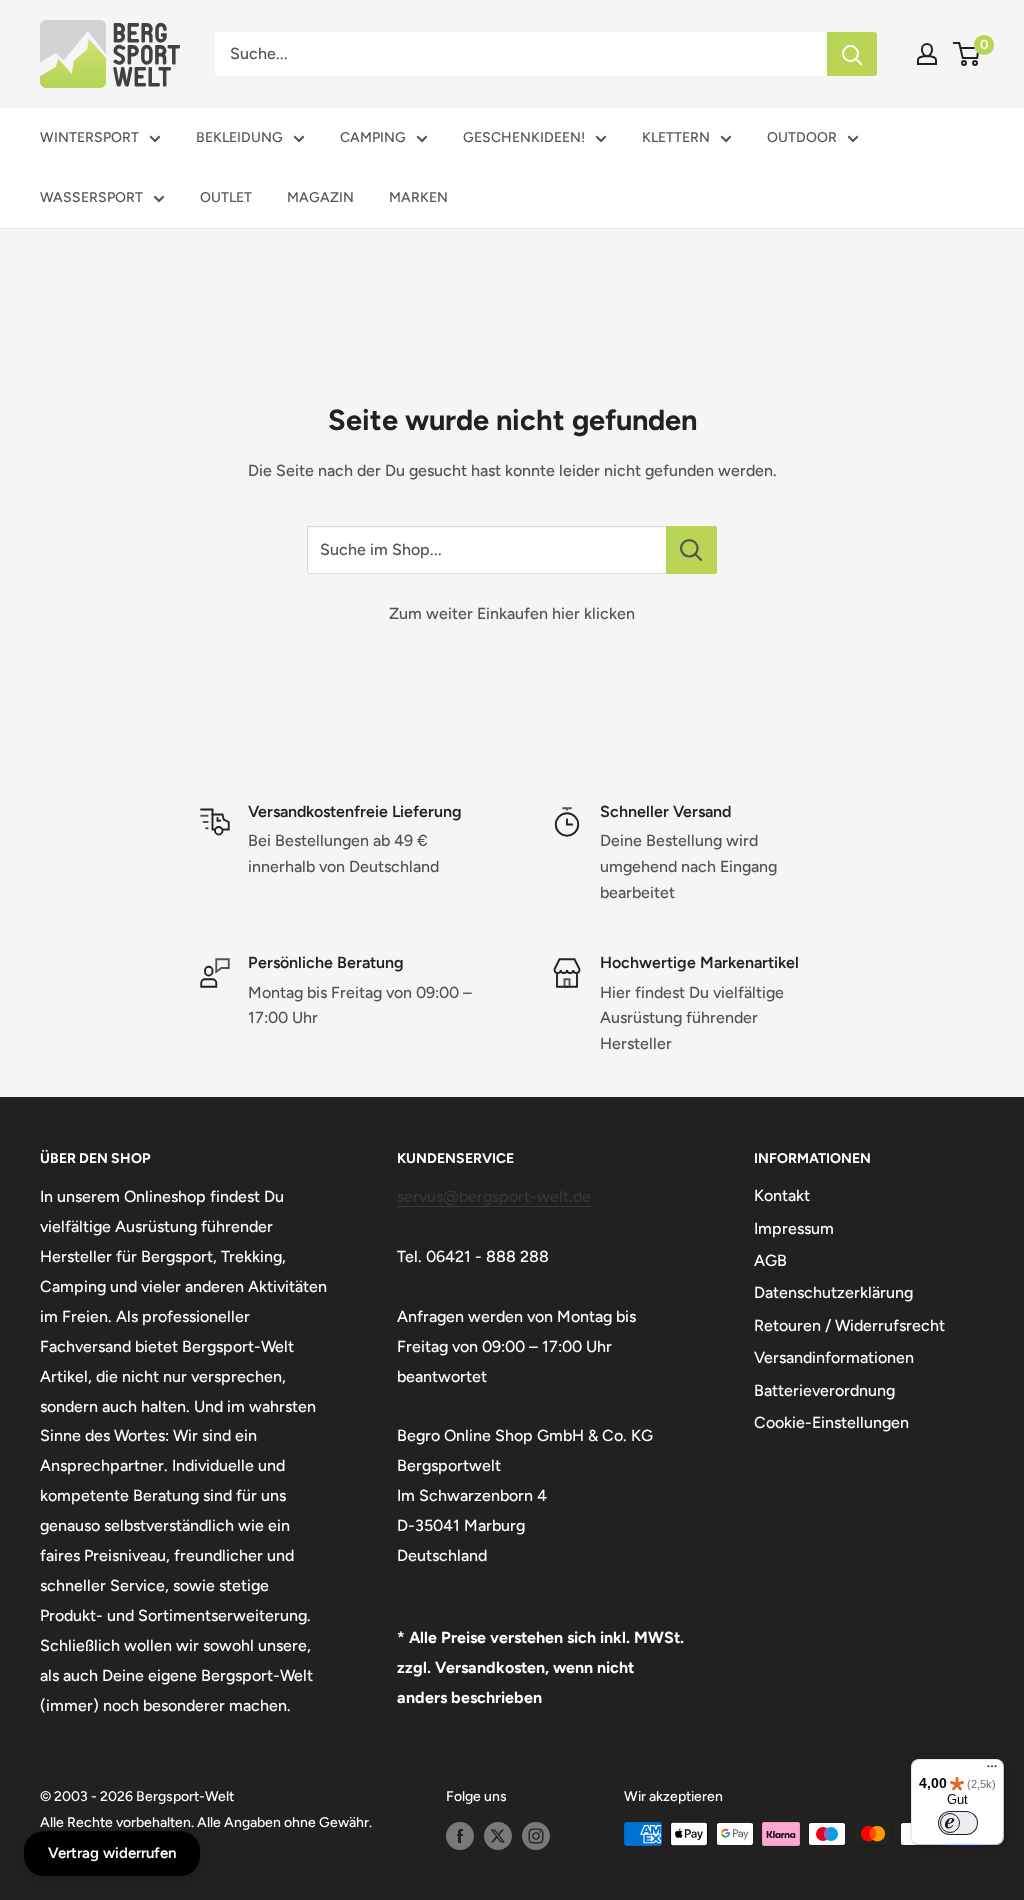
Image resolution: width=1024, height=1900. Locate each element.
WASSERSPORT (91, 197)
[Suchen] (852, 54)
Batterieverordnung (824, 1390)
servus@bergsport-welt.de (494, 1196)
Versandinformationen (834, 1357)
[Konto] (927, 54)
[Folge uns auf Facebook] (460, 1836)
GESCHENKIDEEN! (524, 137)
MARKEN (418, 197)
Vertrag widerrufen (112, 1853)
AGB (770, 1260)
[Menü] (992, 1771)
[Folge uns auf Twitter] (498, 1836)
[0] (967, 54)
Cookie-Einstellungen (831, 1422)
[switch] (958, 1823)
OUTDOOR (802, 137)
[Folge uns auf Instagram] (536, 1836)
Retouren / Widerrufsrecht (849, 1325)
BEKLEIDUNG (239, 137)
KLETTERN (676, 137)
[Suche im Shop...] (691, 550)
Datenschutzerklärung (833, 1292)
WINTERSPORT (89, 137)
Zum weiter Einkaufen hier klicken (512, 613)
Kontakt (782, 1195)
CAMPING (373, 137)
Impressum (794, 1228)
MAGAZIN (320, 197)
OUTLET (226, 197)
